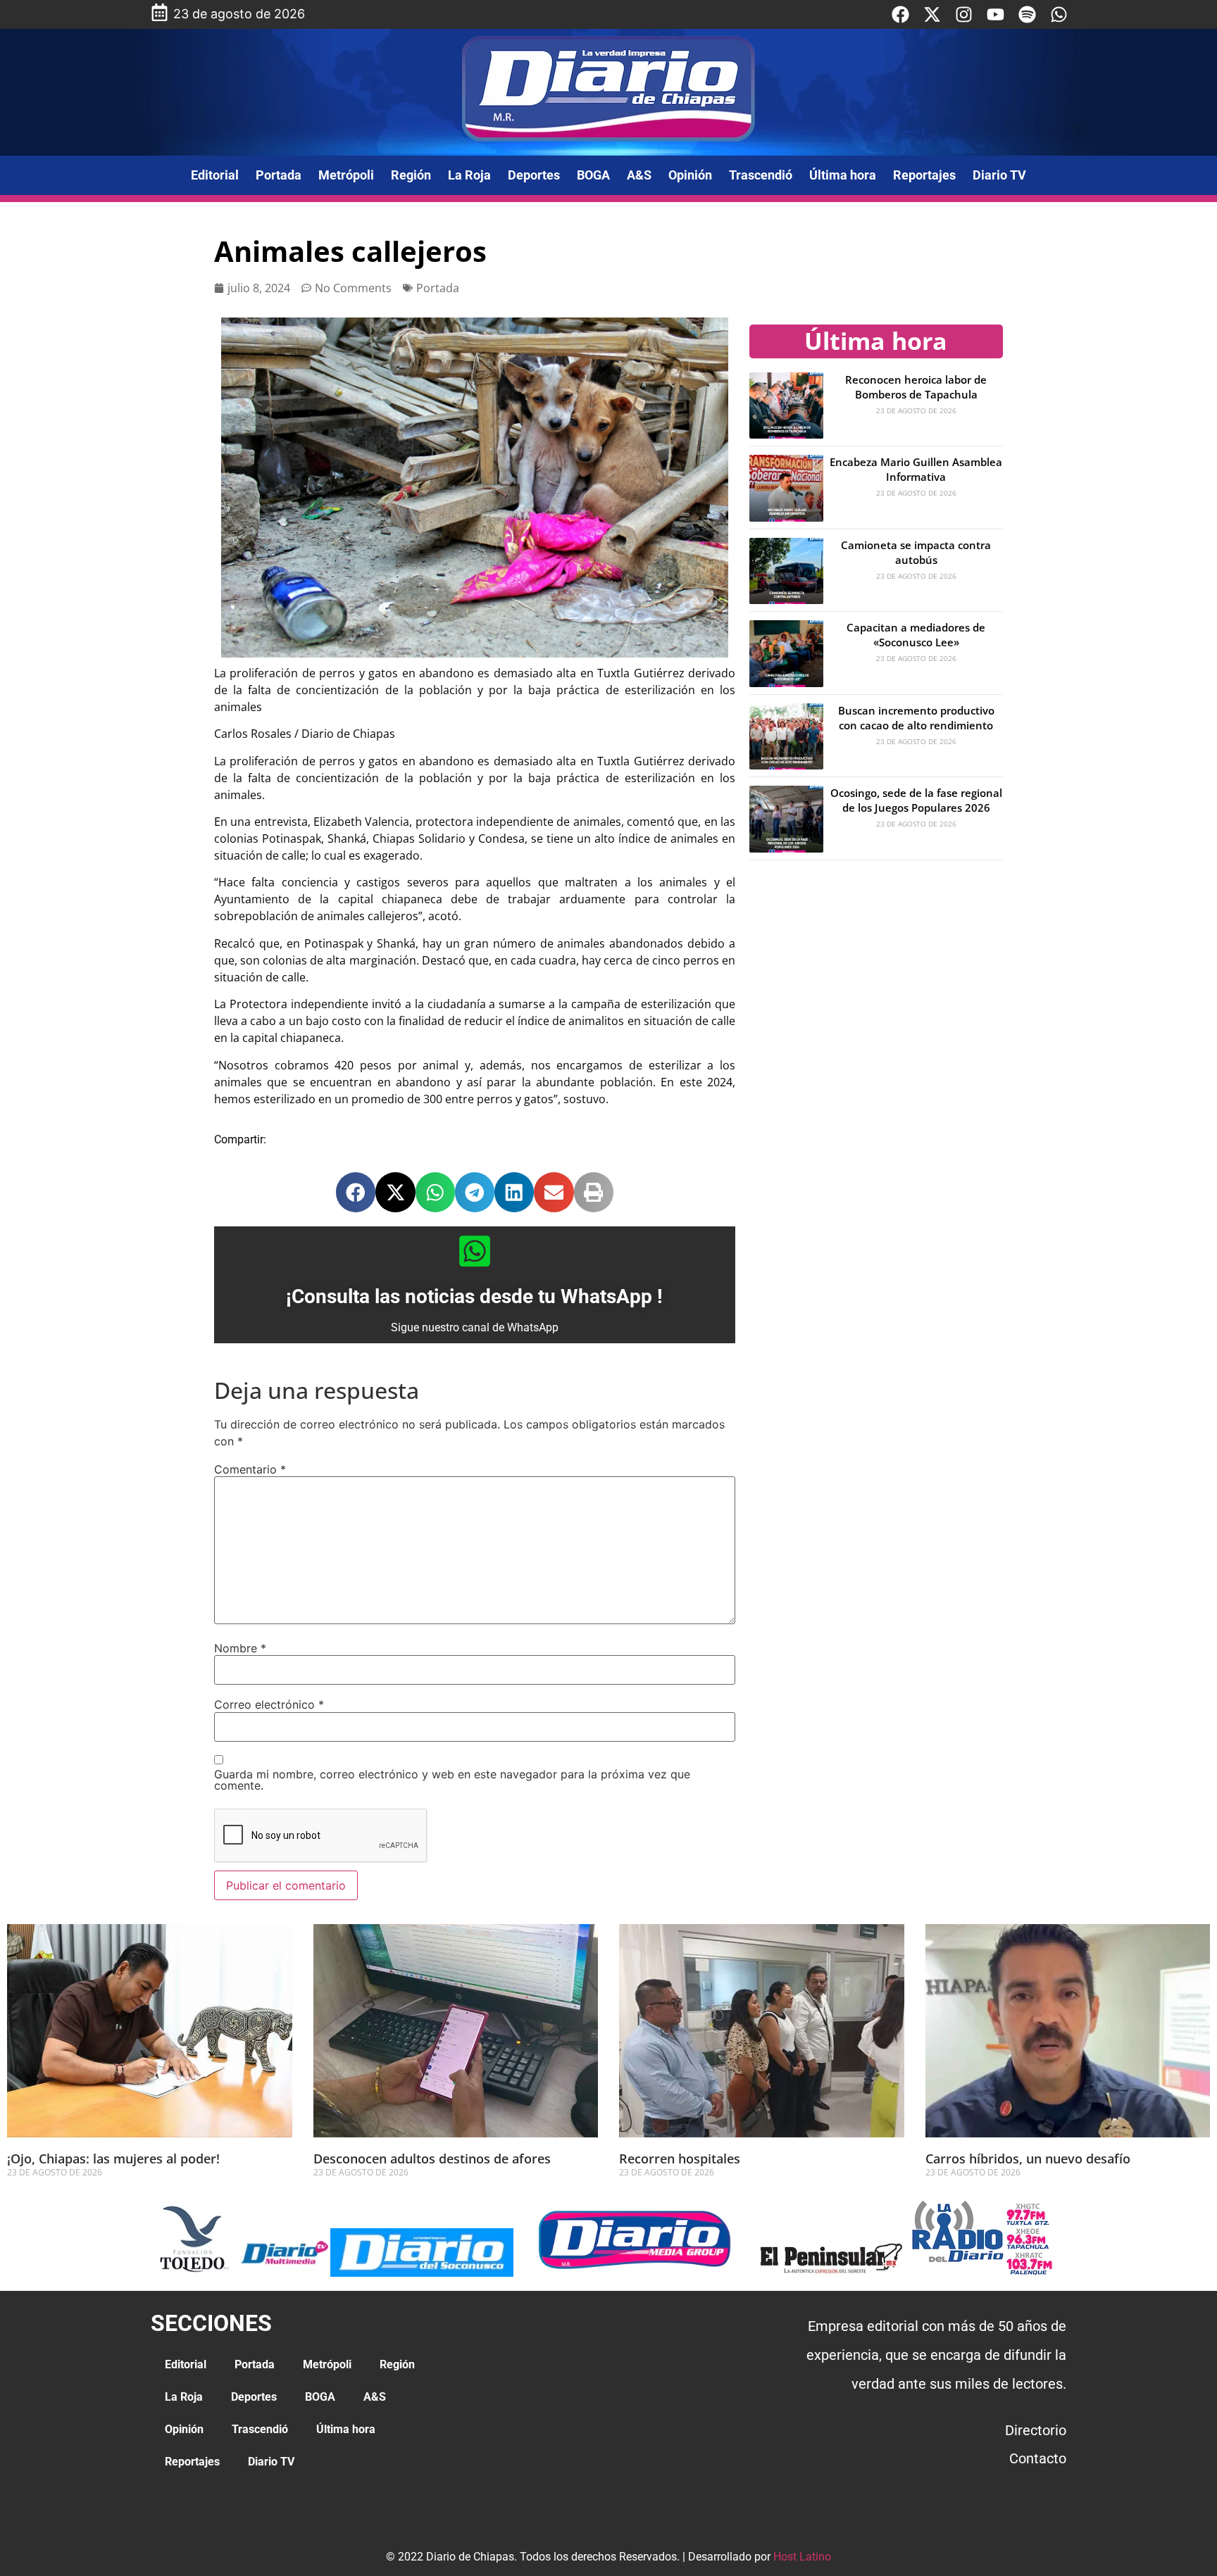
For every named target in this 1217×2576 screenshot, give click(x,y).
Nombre (240, 1648)
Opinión (690, 175)
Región (411, 175)
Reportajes (924, 175)
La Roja (469, 175)
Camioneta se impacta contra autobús (916, 552)
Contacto (1038, 2458)
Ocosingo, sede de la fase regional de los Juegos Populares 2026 (916, 800)
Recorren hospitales (680, 2159)
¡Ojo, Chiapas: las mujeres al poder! (113, 2159)
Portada (279, 175)
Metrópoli (346, 175)
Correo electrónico (269, 1704)
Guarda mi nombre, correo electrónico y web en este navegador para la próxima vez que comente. (452, 1780)
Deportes (534, 175)
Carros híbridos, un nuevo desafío (1028, 2159)
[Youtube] (996, 14)
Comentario (250, 1469)
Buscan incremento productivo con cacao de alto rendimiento (916, 718)
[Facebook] (900, 14)
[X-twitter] (932, 14)
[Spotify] (1027, 14)
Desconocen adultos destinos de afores (432, 2159)
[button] (356, 1192)
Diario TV (999, 175)
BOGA (593, 175)
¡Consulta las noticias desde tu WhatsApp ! (474, 1296)
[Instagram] (964, 14)
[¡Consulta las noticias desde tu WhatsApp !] (475, 1251)
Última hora (843, 175)
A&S (639, 175)
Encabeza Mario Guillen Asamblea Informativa (916, 469)
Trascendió (761, 175)
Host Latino (802, 2557)
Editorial (215, 175)
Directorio (1036, 2430)
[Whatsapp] (1059, 14)
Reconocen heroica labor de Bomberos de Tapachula (916, 387)
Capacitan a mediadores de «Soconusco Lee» (916, 635)
